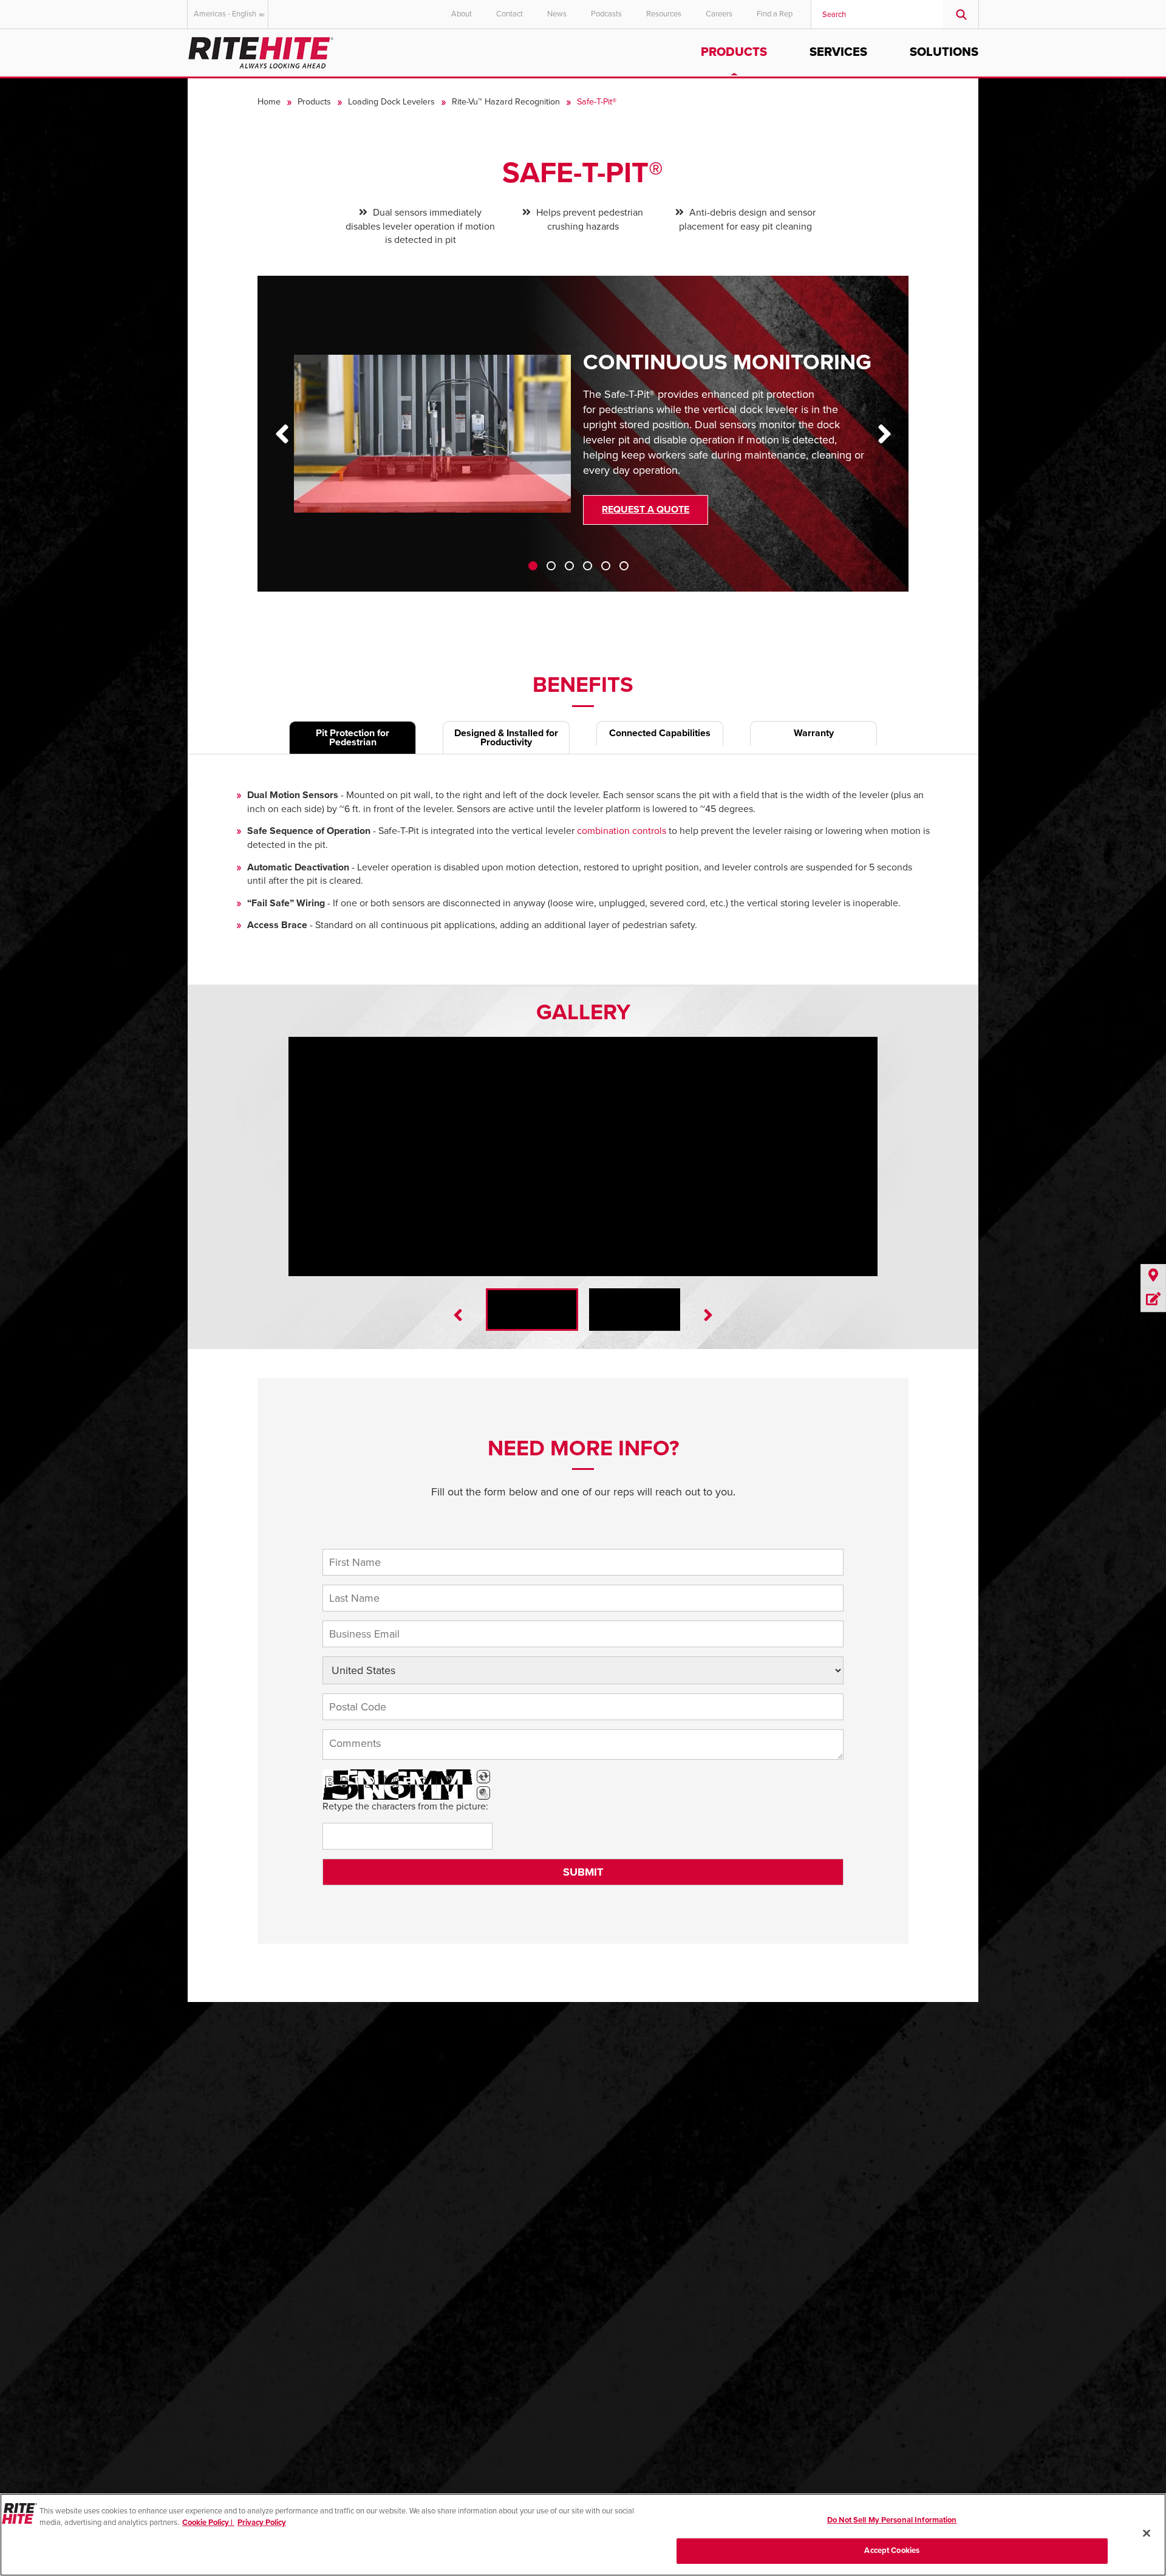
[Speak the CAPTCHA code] (483, 1793)
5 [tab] (606, 566)
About (462, 14)
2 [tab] (551, 566)
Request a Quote (646, 510)
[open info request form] (1153, 1300)
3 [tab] (569, 566)
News (557, 14)
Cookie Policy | (208, 2523)
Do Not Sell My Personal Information (892, 2520)
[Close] (1147, 2533)
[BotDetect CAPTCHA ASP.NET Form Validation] (398, 1785)
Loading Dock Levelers (391, 102)
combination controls (622, 831)
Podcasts (606, 14)
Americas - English (225, 14)
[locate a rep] (1153, 1276)
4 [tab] (588, 566)
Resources (664, 14)
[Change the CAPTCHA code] (483, 1777)
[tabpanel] (583, 443)
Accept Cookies (892, 2550)
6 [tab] (624, 566)
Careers (719, 14)
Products (734, 52)
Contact (510, 14)
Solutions (944, 52)
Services (838, 52)
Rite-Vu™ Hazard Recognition (506, 102)
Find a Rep (775, 14)
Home (269, 102)
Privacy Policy (262, 2523)
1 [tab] (533, 566)
